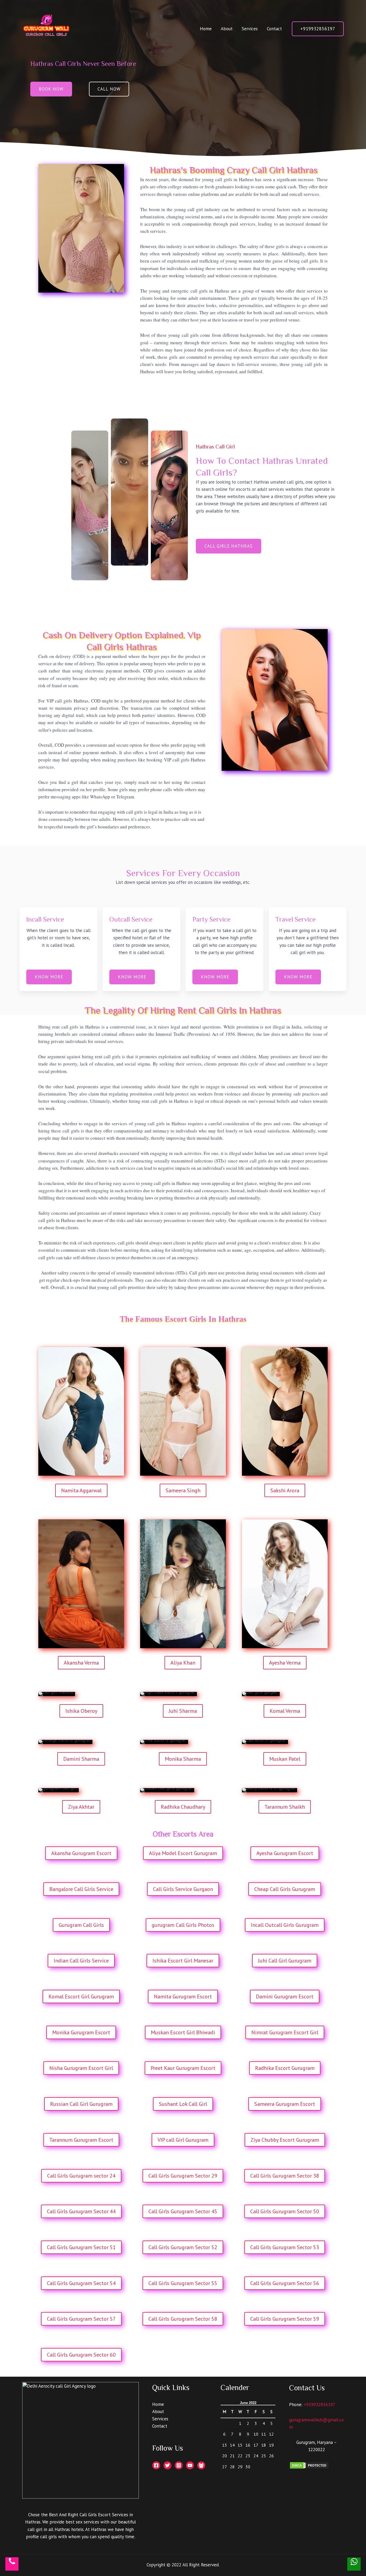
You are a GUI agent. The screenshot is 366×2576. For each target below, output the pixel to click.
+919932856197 (320, 2405)
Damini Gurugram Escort (285, 1997)
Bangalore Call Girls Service (81, 1889)
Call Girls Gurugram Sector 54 (81, 2283)
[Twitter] (167, 2465)
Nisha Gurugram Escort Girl (81, 2068)
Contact (274, 29)
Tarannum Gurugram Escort (81, 2140)
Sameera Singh (183, 1490)
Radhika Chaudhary (183, 1807)
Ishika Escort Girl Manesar (183, 1961)
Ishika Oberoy (81, 1711)
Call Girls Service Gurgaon (183, 1889)
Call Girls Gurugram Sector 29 (183, 2176)
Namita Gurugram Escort (183, 1997)
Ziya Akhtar (81, 1807)
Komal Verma (285, 1711)
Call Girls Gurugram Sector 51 (81, 2247)
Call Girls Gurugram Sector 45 (183, 2211)
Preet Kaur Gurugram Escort (183, 2068)
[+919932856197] (12, 2564)
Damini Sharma (81, 1759)
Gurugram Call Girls (81, 1925)
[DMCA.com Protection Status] (309, 2465)
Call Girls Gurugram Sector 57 (81, 2319)
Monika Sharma (183, 1759)
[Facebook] (156, 2465)
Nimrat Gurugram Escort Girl (285, 2032)
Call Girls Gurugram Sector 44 (81, 2211)
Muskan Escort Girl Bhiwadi (183, 2032)
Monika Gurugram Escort (81, 2032)
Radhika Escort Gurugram (285, 2068)
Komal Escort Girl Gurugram (81, 1997)
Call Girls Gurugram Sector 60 (81, 2355)
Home (206, 29)
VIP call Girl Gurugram (183, 2140)
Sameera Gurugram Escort (285, 2104)
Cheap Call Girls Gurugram (285, 1889)
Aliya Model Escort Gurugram (183, 1853)
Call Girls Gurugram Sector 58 (183, 2319)
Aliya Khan (183, 1663)
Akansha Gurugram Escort (81, 1853)
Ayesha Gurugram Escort (285, 1853)
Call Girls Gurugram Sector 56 (285, 2283)
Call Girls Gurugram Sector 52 (183, 2247)
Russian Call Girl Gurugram (81, 2104)
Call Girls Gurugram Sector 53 (285, 2247)
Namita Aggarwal (81, 1490)
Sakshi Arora (285, 1490)
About (227, 29)
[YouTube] (190, 2465)
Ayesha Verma (285, 1663)
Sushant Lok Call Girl (183, 2104)
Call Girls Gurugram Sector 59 (285, 2319)
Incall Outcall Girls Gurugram (285, 1925)
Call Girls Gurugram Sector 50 (285, 2211)
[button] (51, 89)
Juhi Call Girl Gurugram (285, 1961)
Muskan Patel (285, 1759)
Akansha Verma (81, 1663)
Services (250, 29)
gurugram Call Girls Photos (183, 1925)
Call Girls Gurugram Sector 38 (285, 2176)
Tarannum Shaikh (285, 1807)
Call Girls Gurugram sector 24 (81, 2176)
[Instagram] (179, 2465)
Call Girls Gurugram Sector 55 (183, 2283)
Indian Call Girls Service (81, 1961)
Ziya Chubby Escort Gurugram (285, 2140)
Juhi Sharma (183, 1711)
